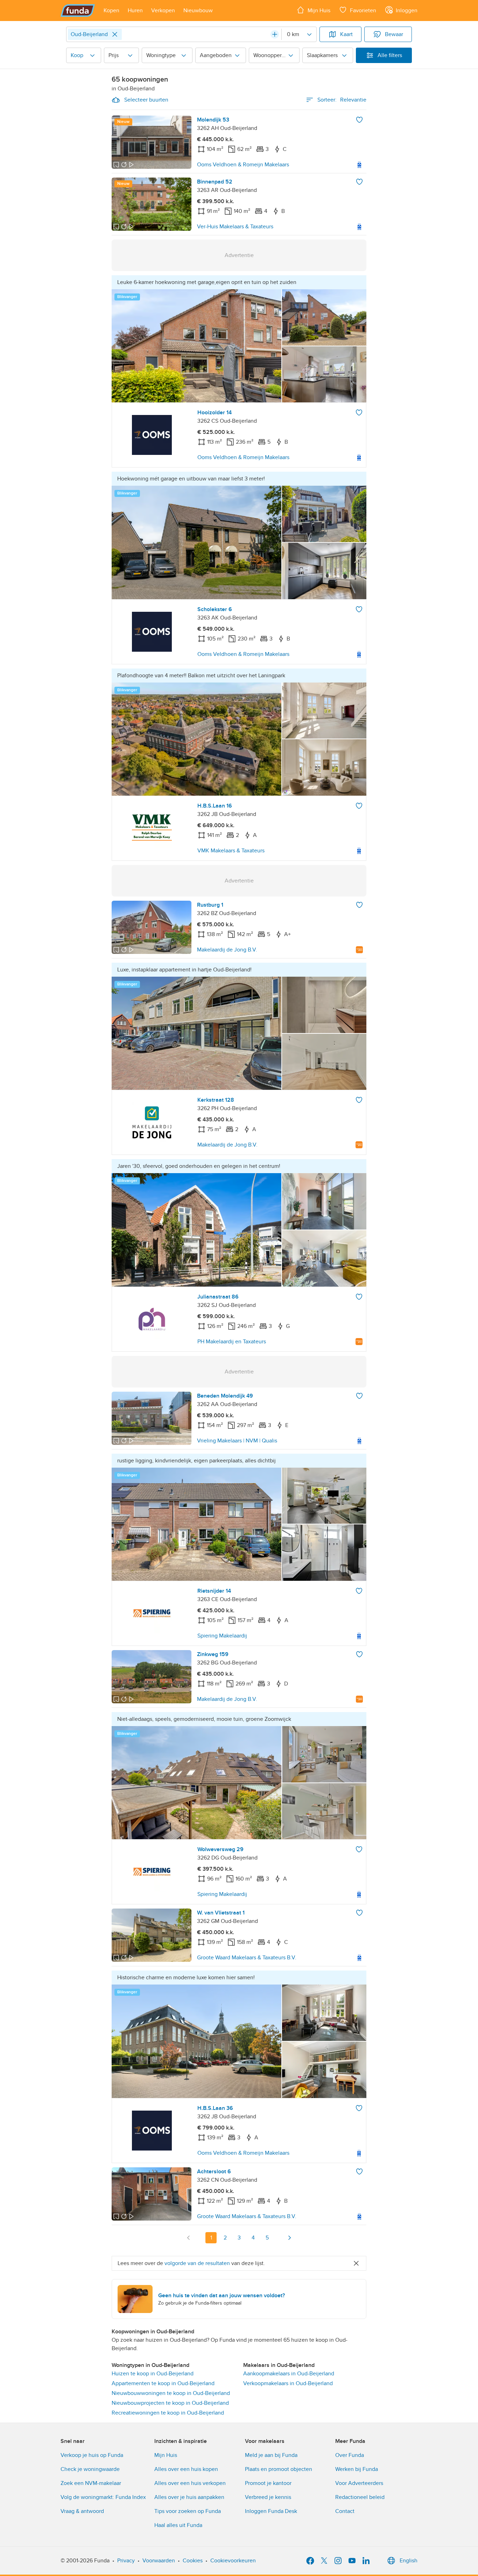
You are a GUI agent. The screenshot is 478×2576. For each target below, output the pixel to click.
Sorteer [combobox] (342, 100)
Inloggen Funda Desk (271, 2511)
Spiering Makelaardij (222, 1636)
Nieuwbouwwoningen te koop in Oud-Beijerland (171, 2393)
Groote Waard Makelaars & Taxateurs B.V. (247, 1958)
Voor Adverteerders (359, 2483)
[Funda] (78, 11)
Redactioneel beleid (360, 2497)
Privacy (126, 2561)
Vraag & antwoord (82, 2511)
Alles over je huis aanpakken (189, 2497)
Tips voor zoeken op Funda (188, 2511)
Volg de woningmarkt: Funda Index (103, 2497)
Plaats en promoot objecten (279, 2469)
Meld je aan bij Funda (271, 2455)
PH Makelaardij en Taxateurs (232, 1342)
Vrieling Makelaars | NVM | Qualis (237, 1441)
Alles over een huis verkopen (190, 2483)
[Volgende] (289, 2238)
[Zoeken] (275, 34)
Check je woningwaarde (90, 2469)
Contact (345, 2511)
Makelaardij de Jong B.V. (227, 950)
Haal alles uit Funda (178, 2525)
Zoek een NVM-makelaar (91, 2483)
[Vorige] (189, 2238)
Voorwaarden (159, 2561)
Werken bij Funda (357, 2469)
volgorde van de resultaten (197, 2263)
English (409, 2561)
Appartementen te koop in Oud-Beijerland (163, 2383)
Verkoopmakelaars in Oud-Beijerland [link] (288, 2383)
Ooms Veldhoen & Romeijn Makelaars (243, 165)
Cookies (193, 2561)
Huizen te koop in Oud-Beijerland (153, 2374)
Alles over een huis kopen (186, 2469)
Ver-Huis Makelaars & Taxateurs (235, 227)
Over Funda (350, 2455)
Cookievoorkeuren (233, 2561)
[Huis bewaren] (359, 120)
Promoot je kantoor (268, 2483)
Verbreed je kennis (268, 2497)
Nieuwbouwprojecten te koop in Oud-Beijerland (170, 2403)
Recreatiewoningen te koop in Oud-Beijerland (168, 2413)
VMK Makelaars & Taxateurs (231, 851)
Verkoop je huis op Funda (92, 2455)
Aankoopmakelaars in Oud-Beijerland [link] (289, 2374)
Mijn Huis (166, 2455)
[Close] (115, 34)
